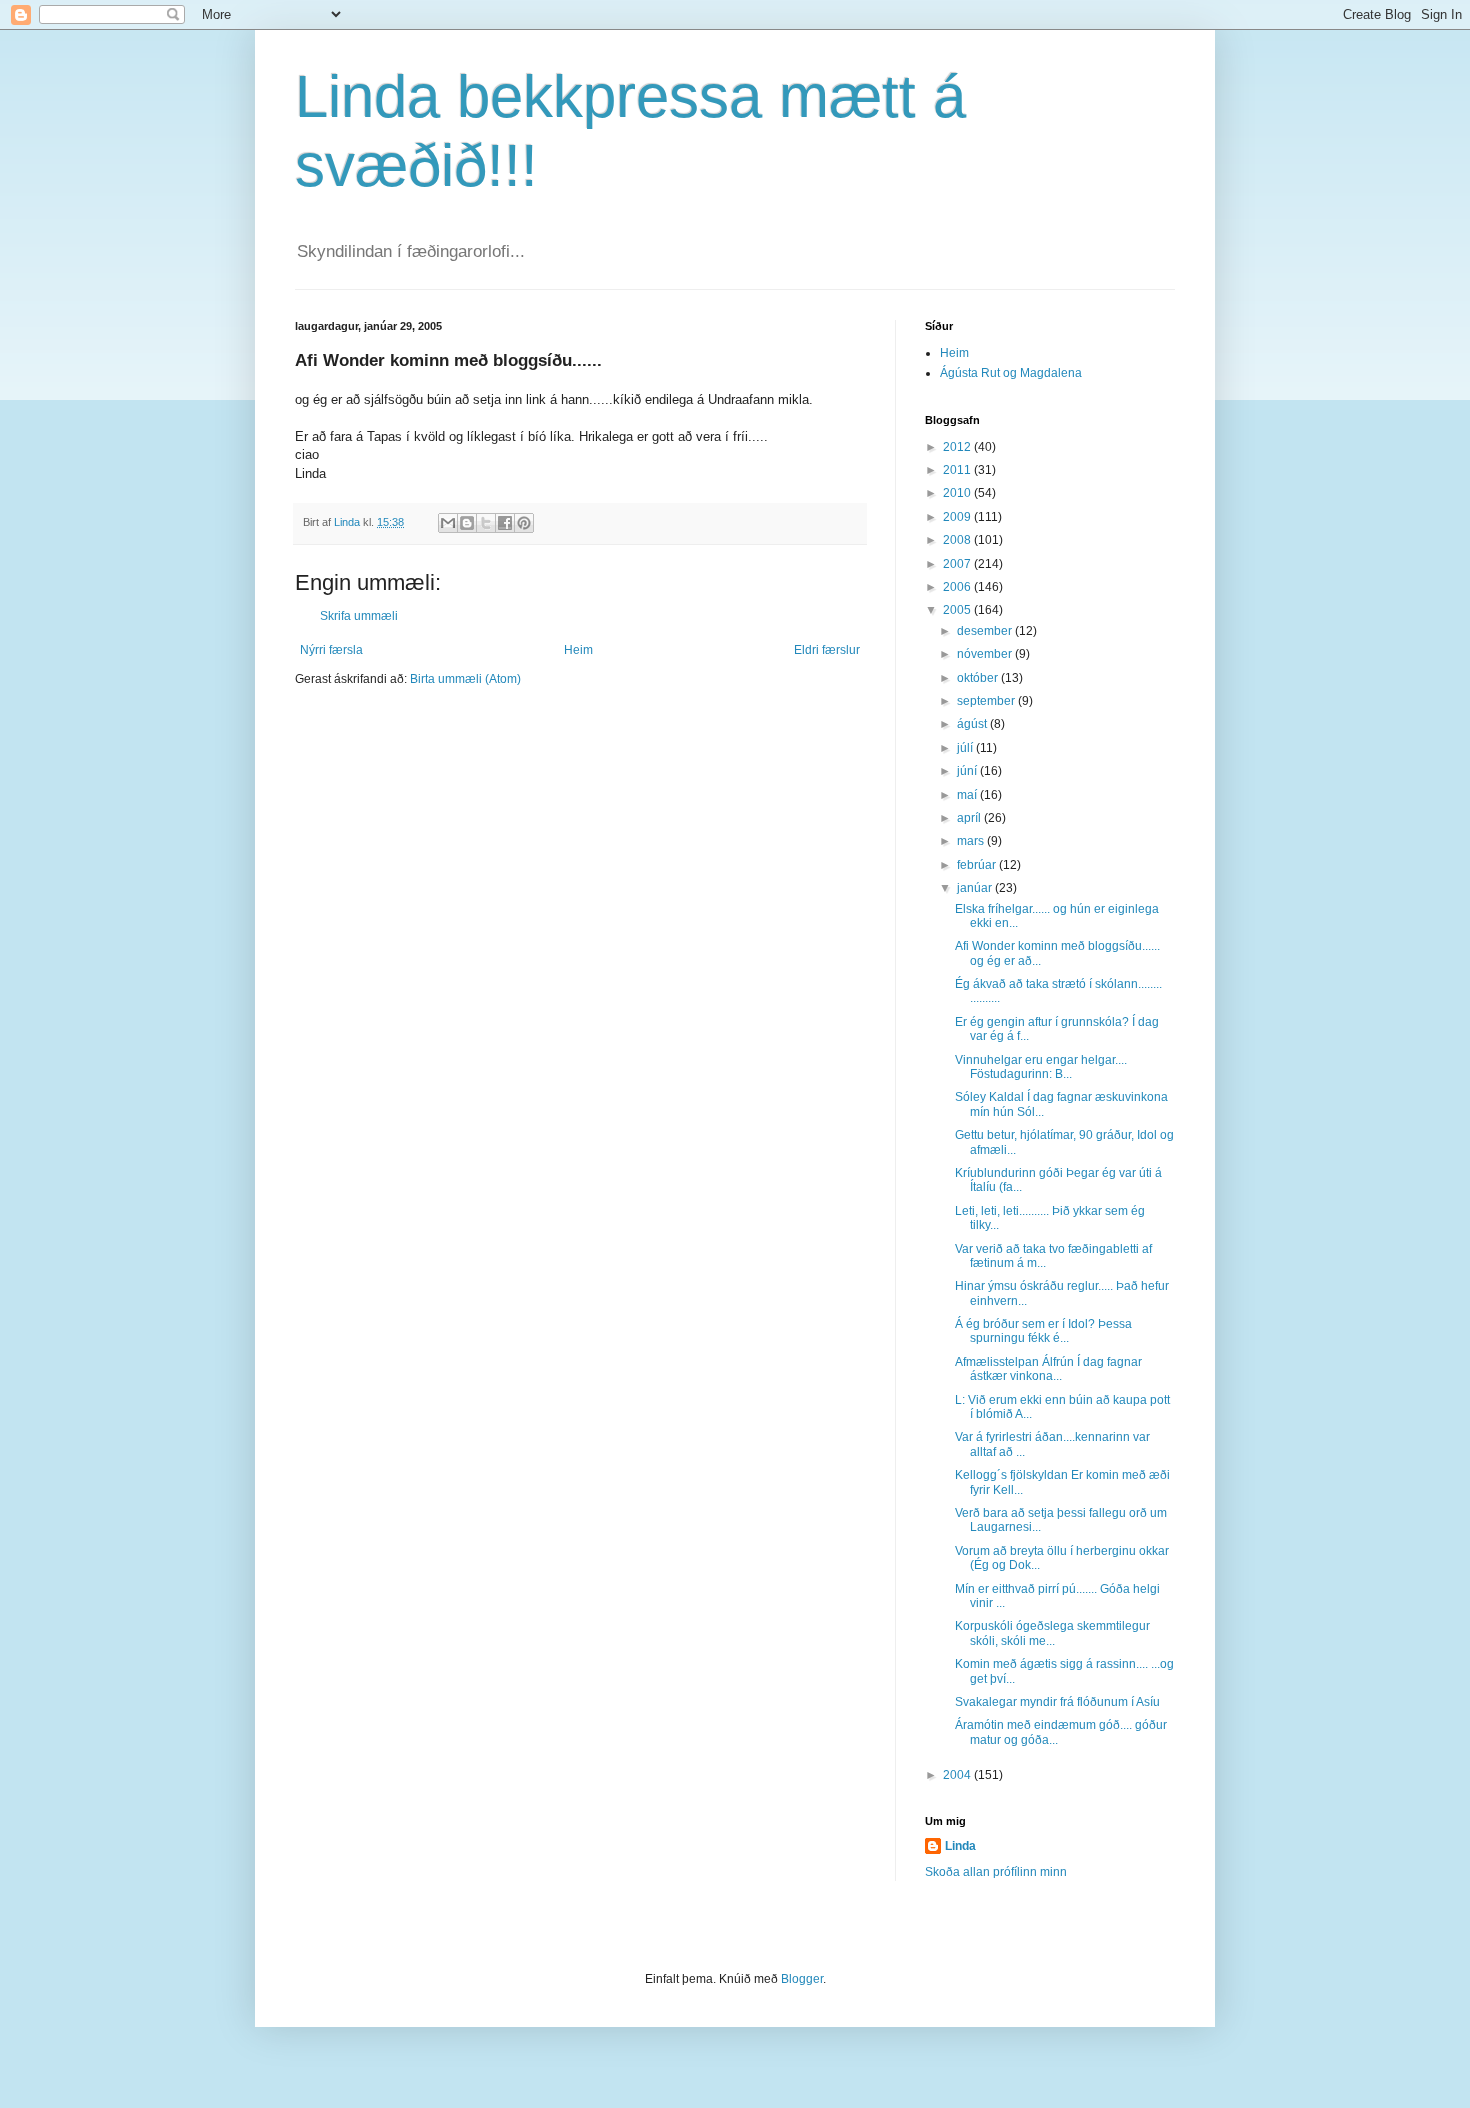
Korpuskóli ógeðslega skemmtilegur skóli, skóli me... (1052, 1633)
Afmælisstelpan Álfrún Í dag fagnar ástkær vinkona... (1048, 1369)
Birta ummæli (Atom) (465, 679)
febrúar (978, 865)
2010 (958, 493)
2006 (958, 587)
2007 (958, 564)
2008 (958, 540)
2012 (958, 447)
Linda (960, 1846)
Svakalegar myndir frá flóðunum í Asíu (1057, 1702)
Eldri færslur (827, 650)
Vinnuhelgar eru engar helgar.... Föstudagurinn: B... (1041, 1067)
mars (972, 841)
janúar (976, 888)
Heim (578, 650)
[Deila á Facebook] (505, 523)
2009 (958, 517)
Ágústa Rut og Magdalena (1011, 373)
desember (986, 631)
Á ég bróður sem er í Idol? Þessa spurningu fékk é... (1043, 1331)
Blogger (802, 1979)
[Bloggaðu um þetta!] (467, 523)
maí (968, 795)
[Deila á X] (486, 523)
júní (968, 771)
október (979, 678)
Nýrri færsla (331, 650)
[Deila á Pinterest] (524, 523)
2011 (958, 470)
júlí (966, 748)
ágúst (973, 724)
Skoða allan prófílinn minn (996, 1872)
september (987, 701)
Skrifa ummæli (359, 616)
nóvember (986, 654)
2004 (958, 1775)
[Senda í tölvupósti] (448, 523)
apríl (970, 818)
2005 (958, 610)
